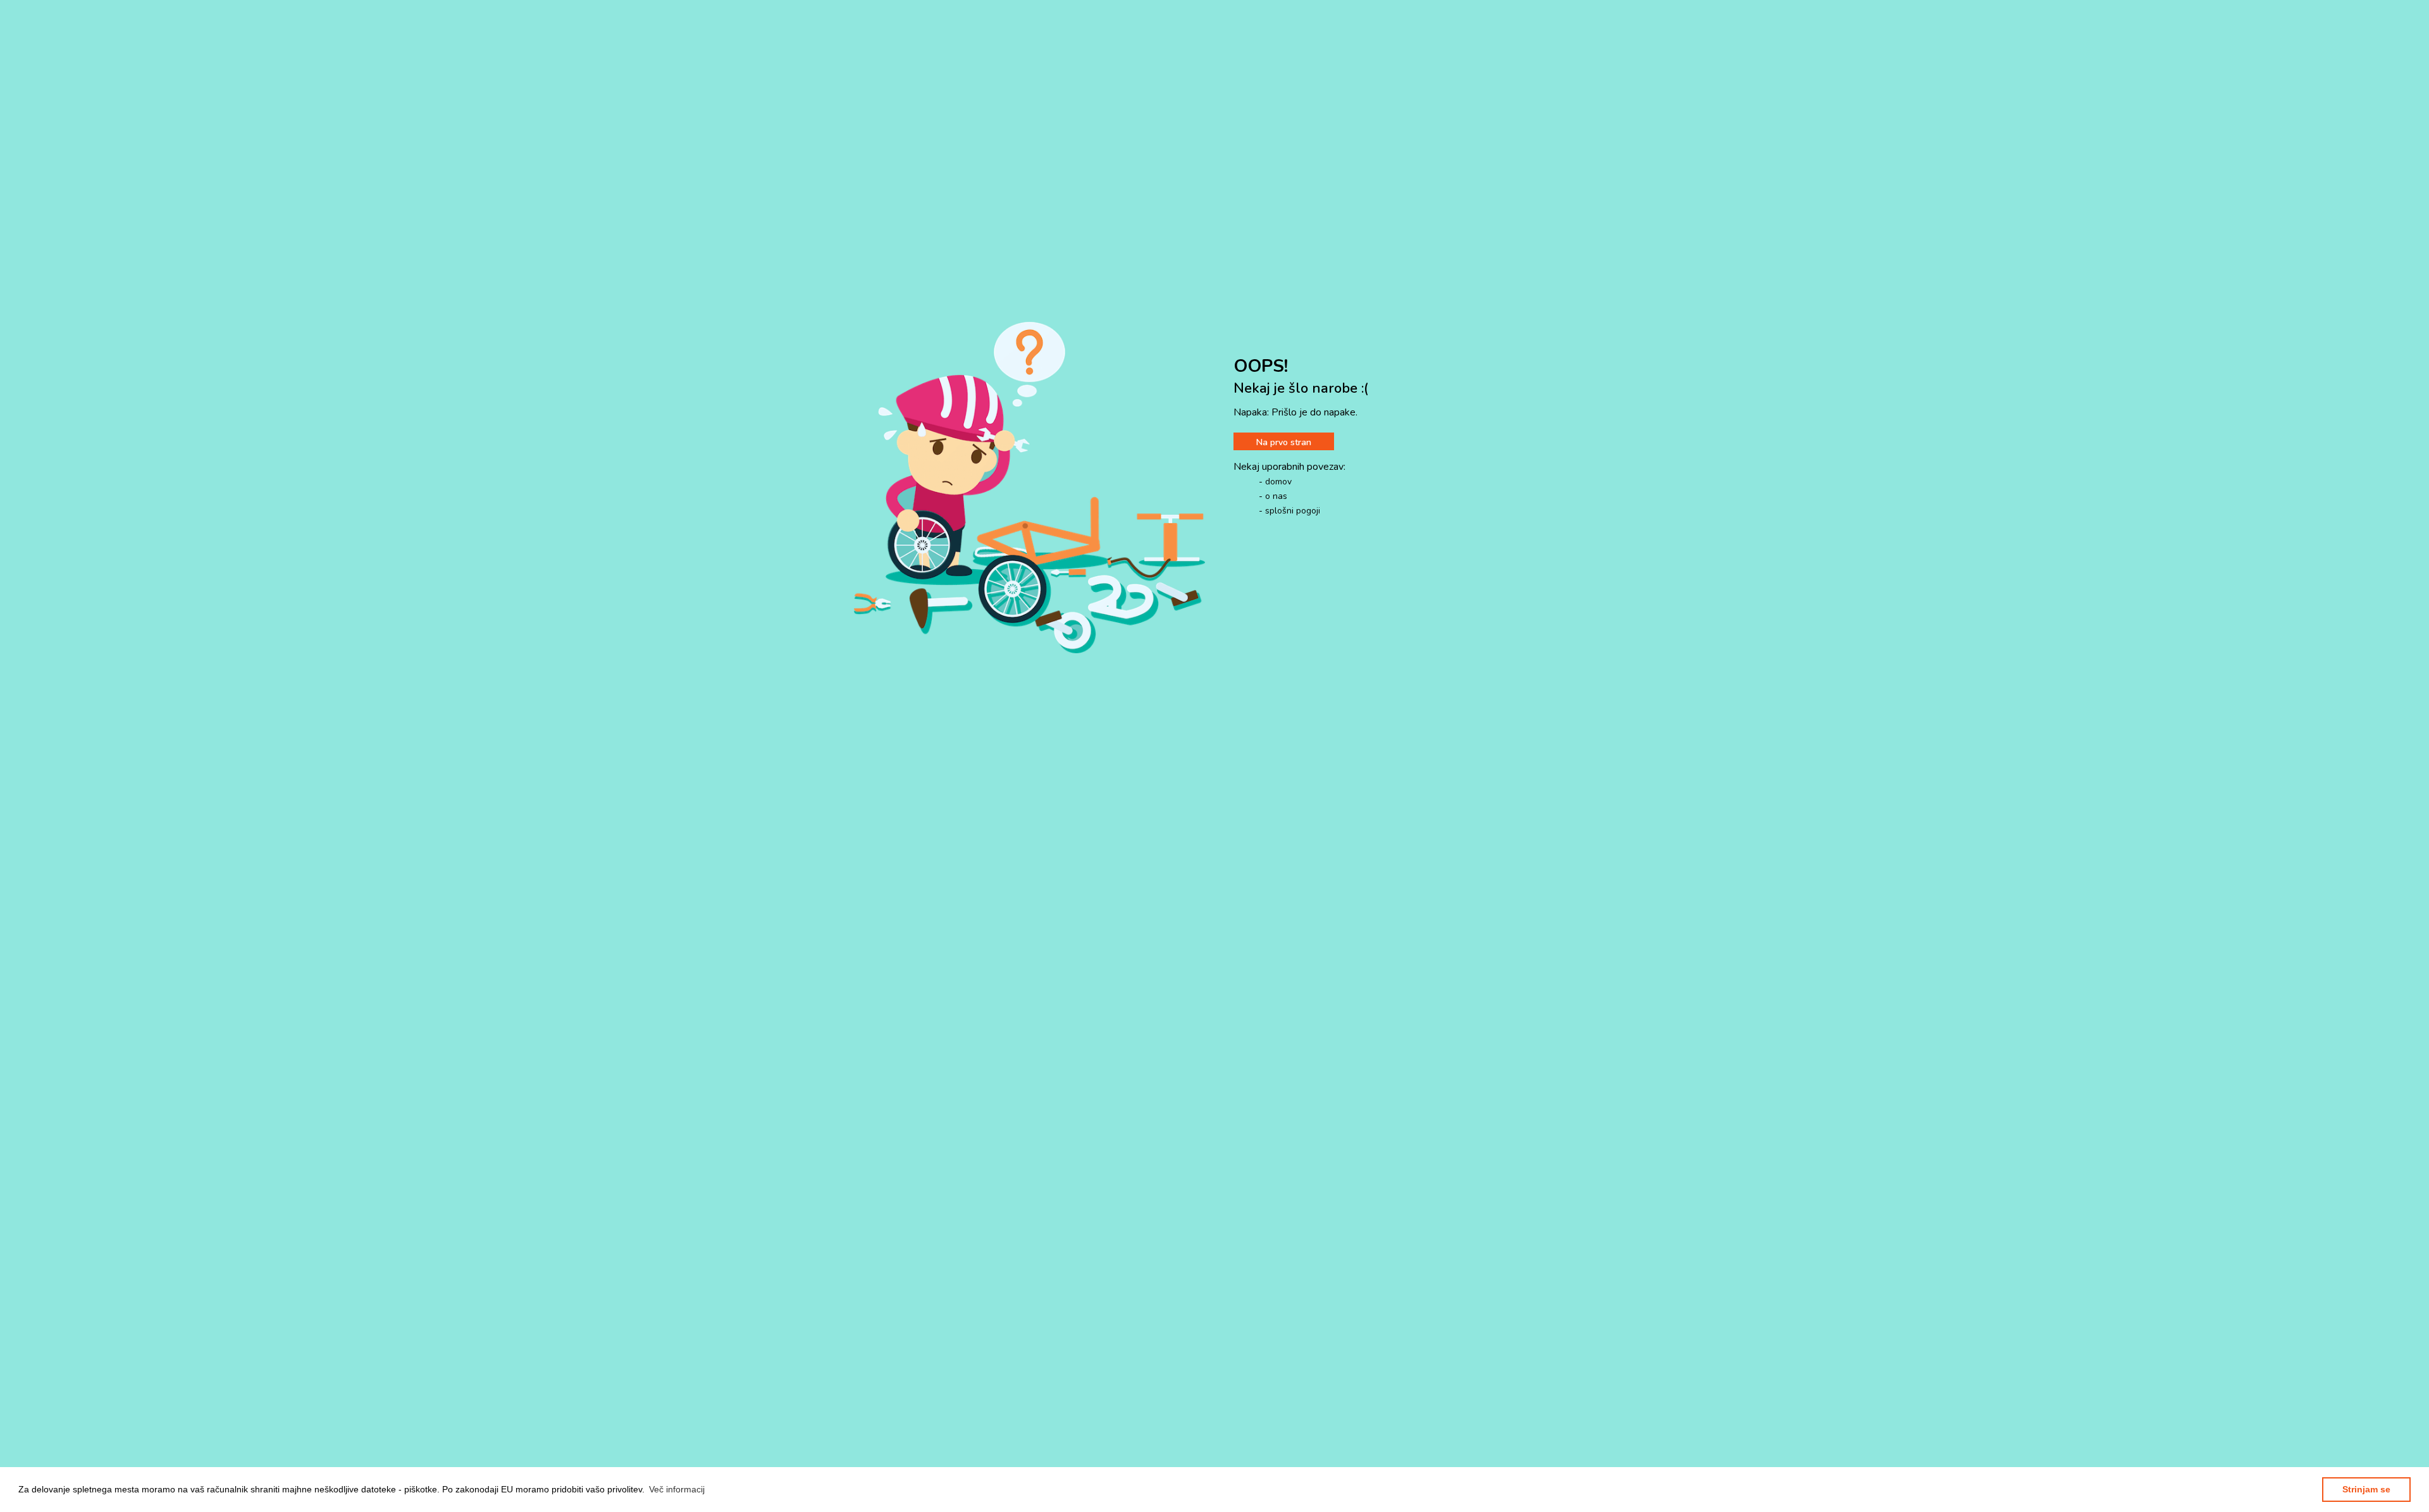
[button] (677, 1489)
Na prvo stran (1284, 442)
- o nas (1273, 496)
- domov (1275, 482)
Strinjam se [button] (2366, 1489)
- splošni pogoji (1289, 511)
